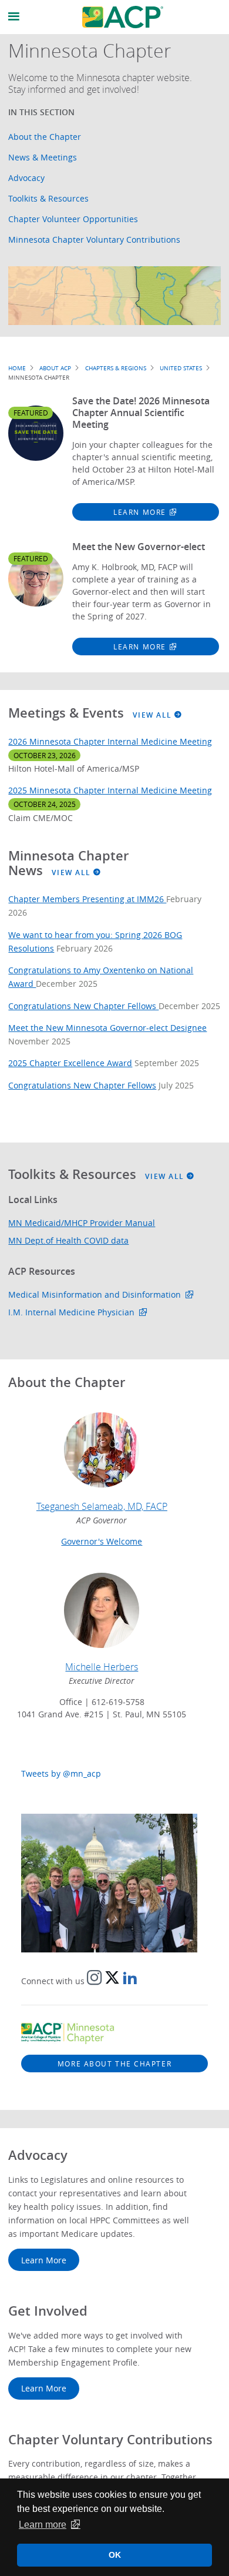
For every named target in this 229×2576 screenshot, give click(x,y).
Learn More (140, 512)
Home (17, 368)
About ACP (55, 368)
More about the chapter (114, 2064)
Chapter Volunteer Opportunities (73, 219)
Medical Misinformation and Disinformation (95, 1294)
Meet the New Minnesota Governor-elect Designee (107, 1028)
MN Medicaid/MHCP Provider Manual (82, 1223)
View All (154, 715)
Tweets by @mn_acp (61, 1773)
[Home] (123, 17)
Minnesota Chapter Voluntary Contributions (94, 239)
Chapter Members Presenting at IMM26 (87, 899)
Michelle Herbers (102, 1667)
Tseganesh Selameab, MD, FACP (102, 1506)
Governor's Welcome (102, 1541)
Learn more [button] (43, 2525)
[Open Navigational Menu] (14, 17)
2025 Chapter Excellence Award (70, 1063)
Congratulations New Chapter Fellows (83, 1006)
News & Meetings (43, 157)
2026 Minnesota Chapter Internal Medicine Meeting (110, 741)
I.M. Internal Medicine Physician (71, 1312)
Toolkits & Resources (48, 198)
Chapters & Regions (116, 368)
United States (181, 368)
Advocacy (26, 178)
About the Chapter (45, 137)
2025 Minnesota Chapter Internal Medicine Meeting (110, 790)
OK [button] (115, 2555)
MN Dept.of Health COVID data (68, 1240)
